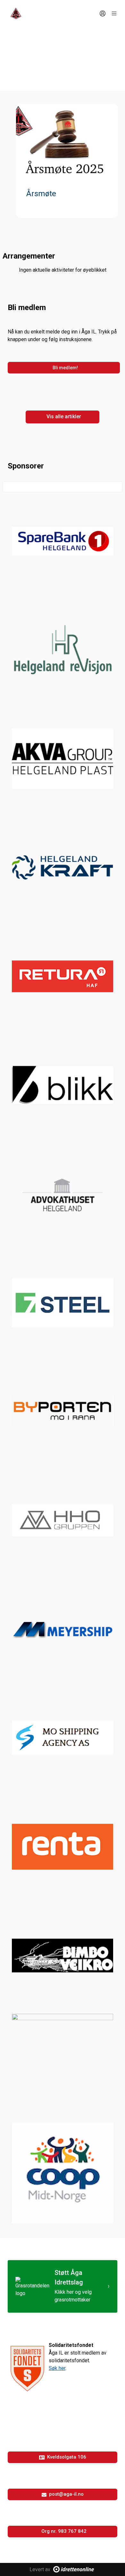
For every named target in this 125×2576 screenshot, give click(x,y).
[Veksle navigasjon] (114, 13)
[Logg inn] (103, 13)
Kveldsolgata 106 (67, 2457)
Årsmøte (41, 194)
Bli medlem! (65, 368)
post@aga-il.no (66, 2494)
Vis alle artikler (64, 416)
